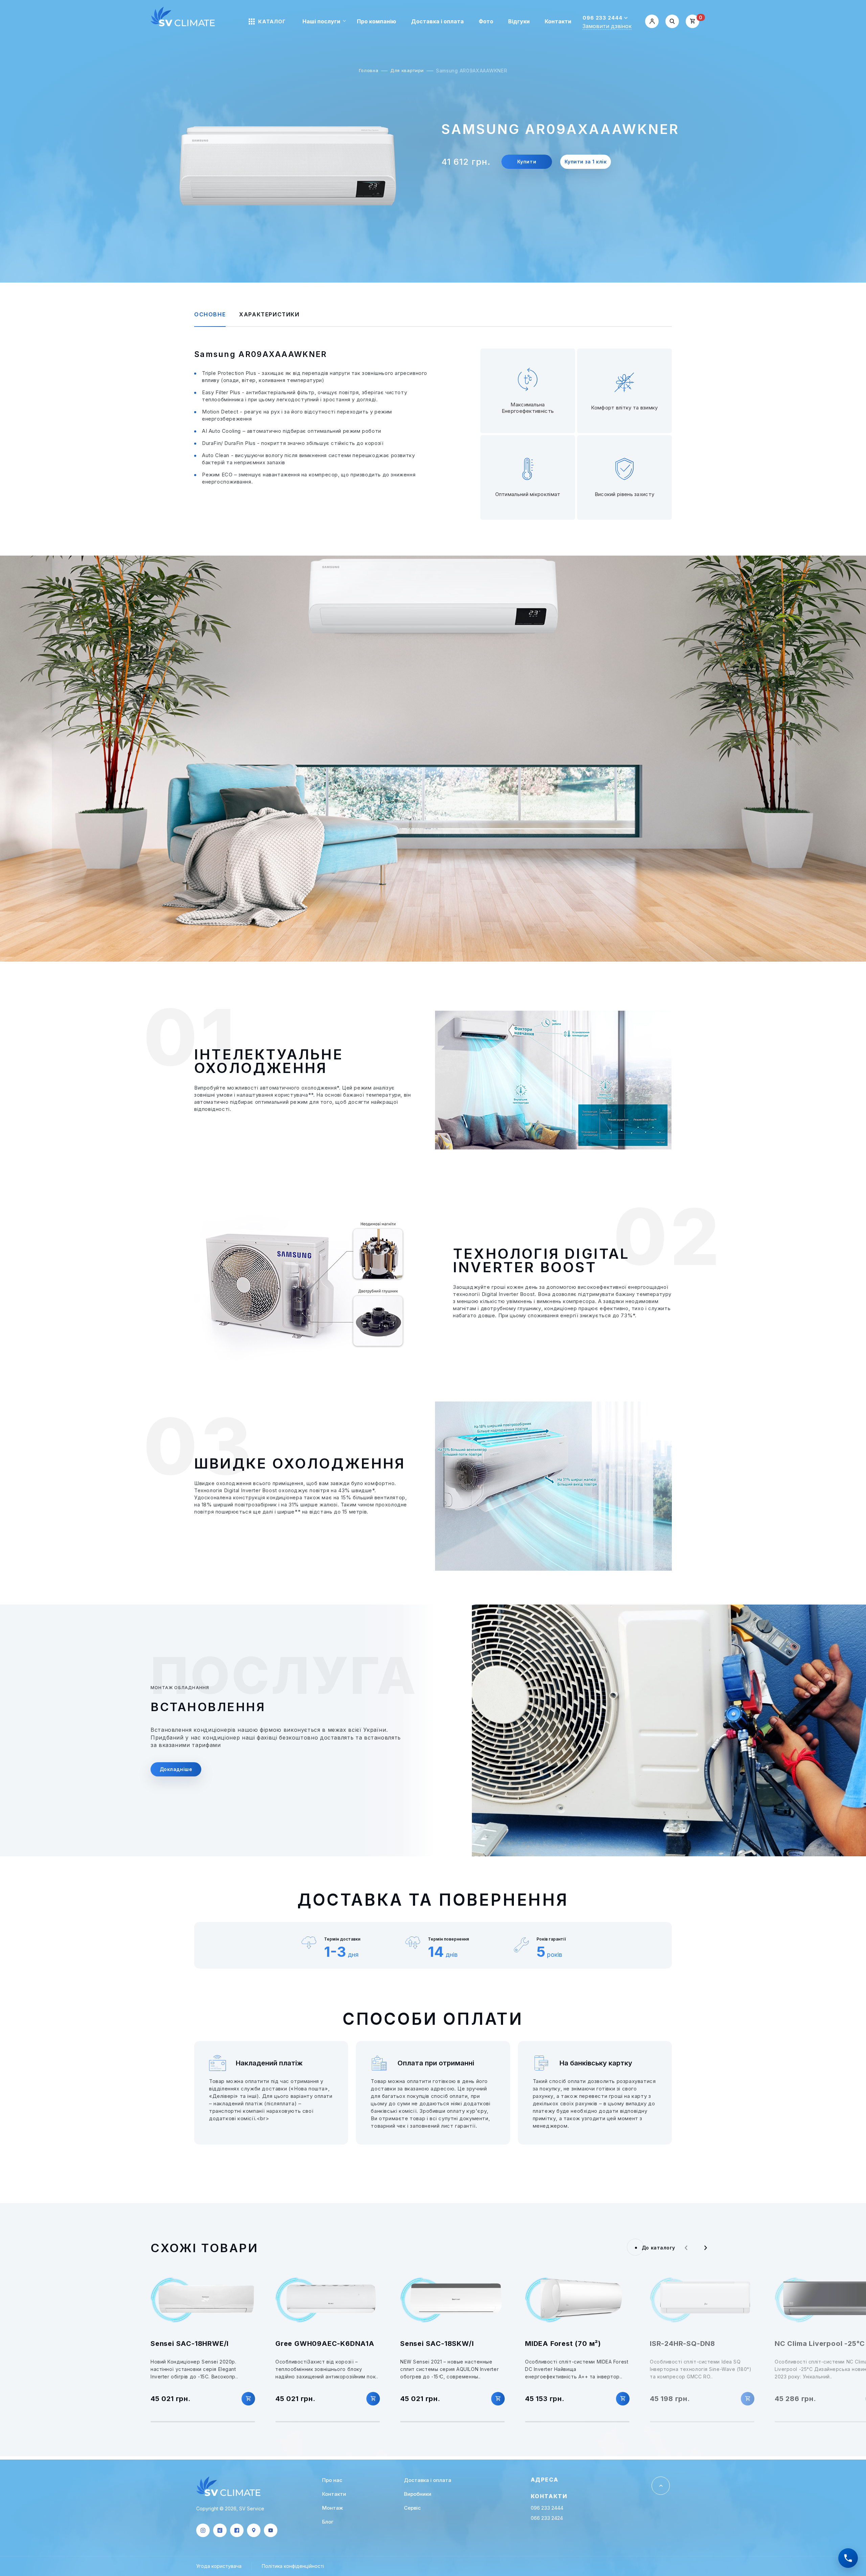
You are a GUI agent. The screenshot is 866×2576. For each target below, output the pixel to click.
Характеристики (269, 314)
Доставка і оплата (437, 21)
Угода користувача (219, 2566)
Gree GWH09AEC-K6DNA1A (325, 2344)
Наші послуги (321, 21)
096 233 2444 (602, 18)
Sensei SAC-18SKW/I (437, 2344)
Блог (328, 2522)
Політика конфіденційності (293, 2566)
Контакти (558, 21)
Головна (369, 70)
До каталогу (658, 2248)
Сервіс (412, 2508)
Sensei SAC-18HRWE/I (190, 2344)
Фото (486, 21)
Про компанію (377, 21)
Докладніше (176, 1769)
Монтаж (333, 2508)
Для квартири (407, 70)
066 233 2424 (547, 2518)
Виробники (418, 2494)
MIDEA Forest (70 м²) (563, 2344)
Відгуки (519, 21)
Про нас (332, 2480)
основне (210, 314)
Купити (527, 162)
